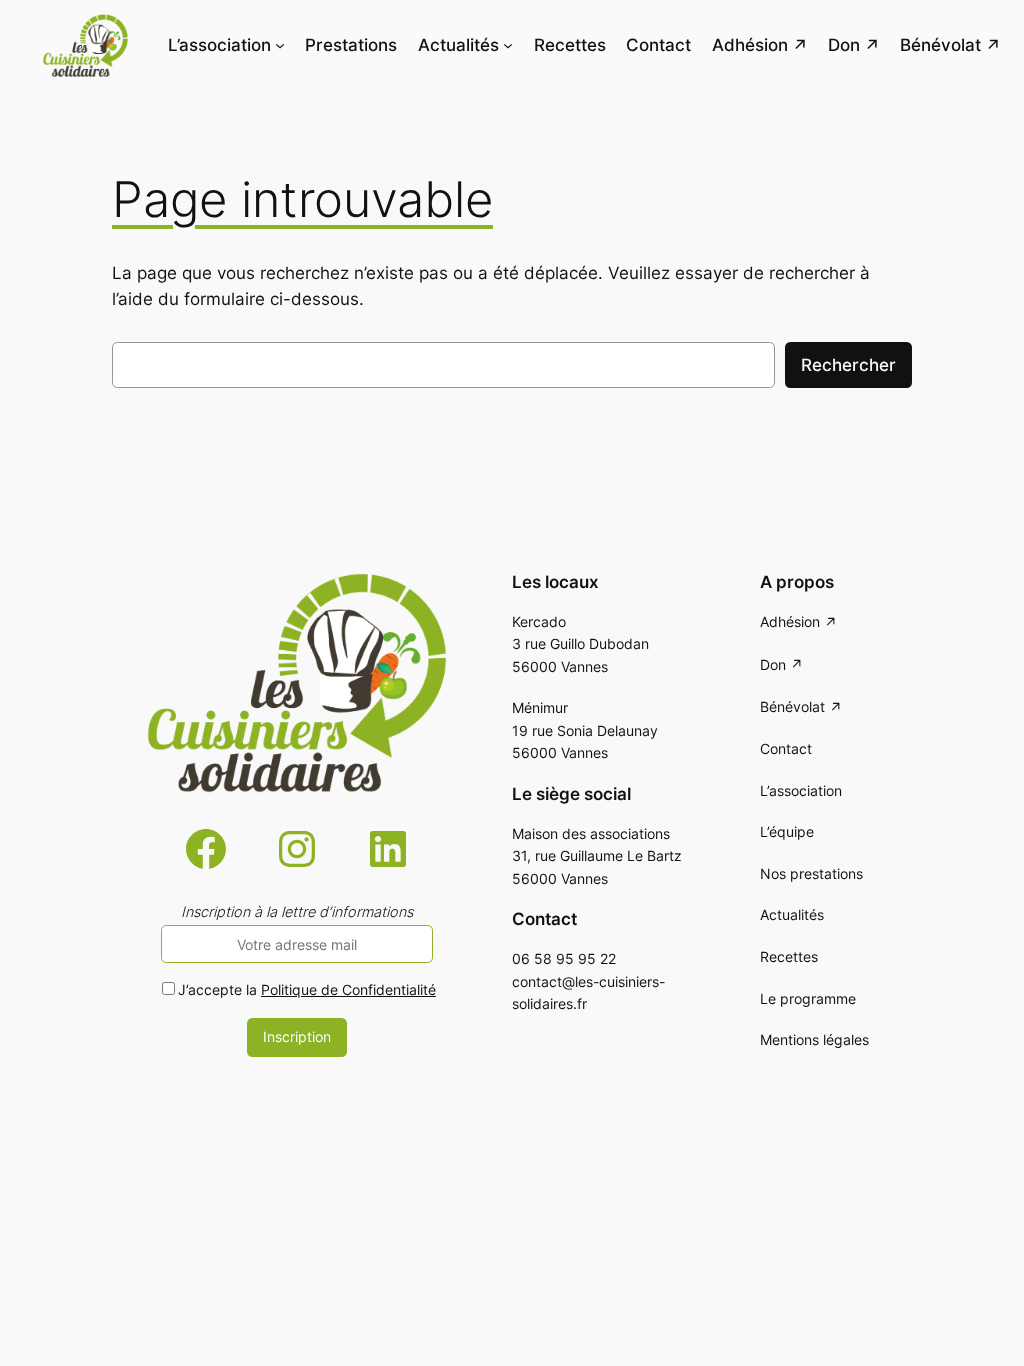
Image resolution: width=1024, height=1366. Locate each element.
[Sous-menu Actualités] (508, 45)
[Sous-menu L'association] (280, 45)
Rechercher (848, 365)
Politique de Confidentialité (348, 989)
